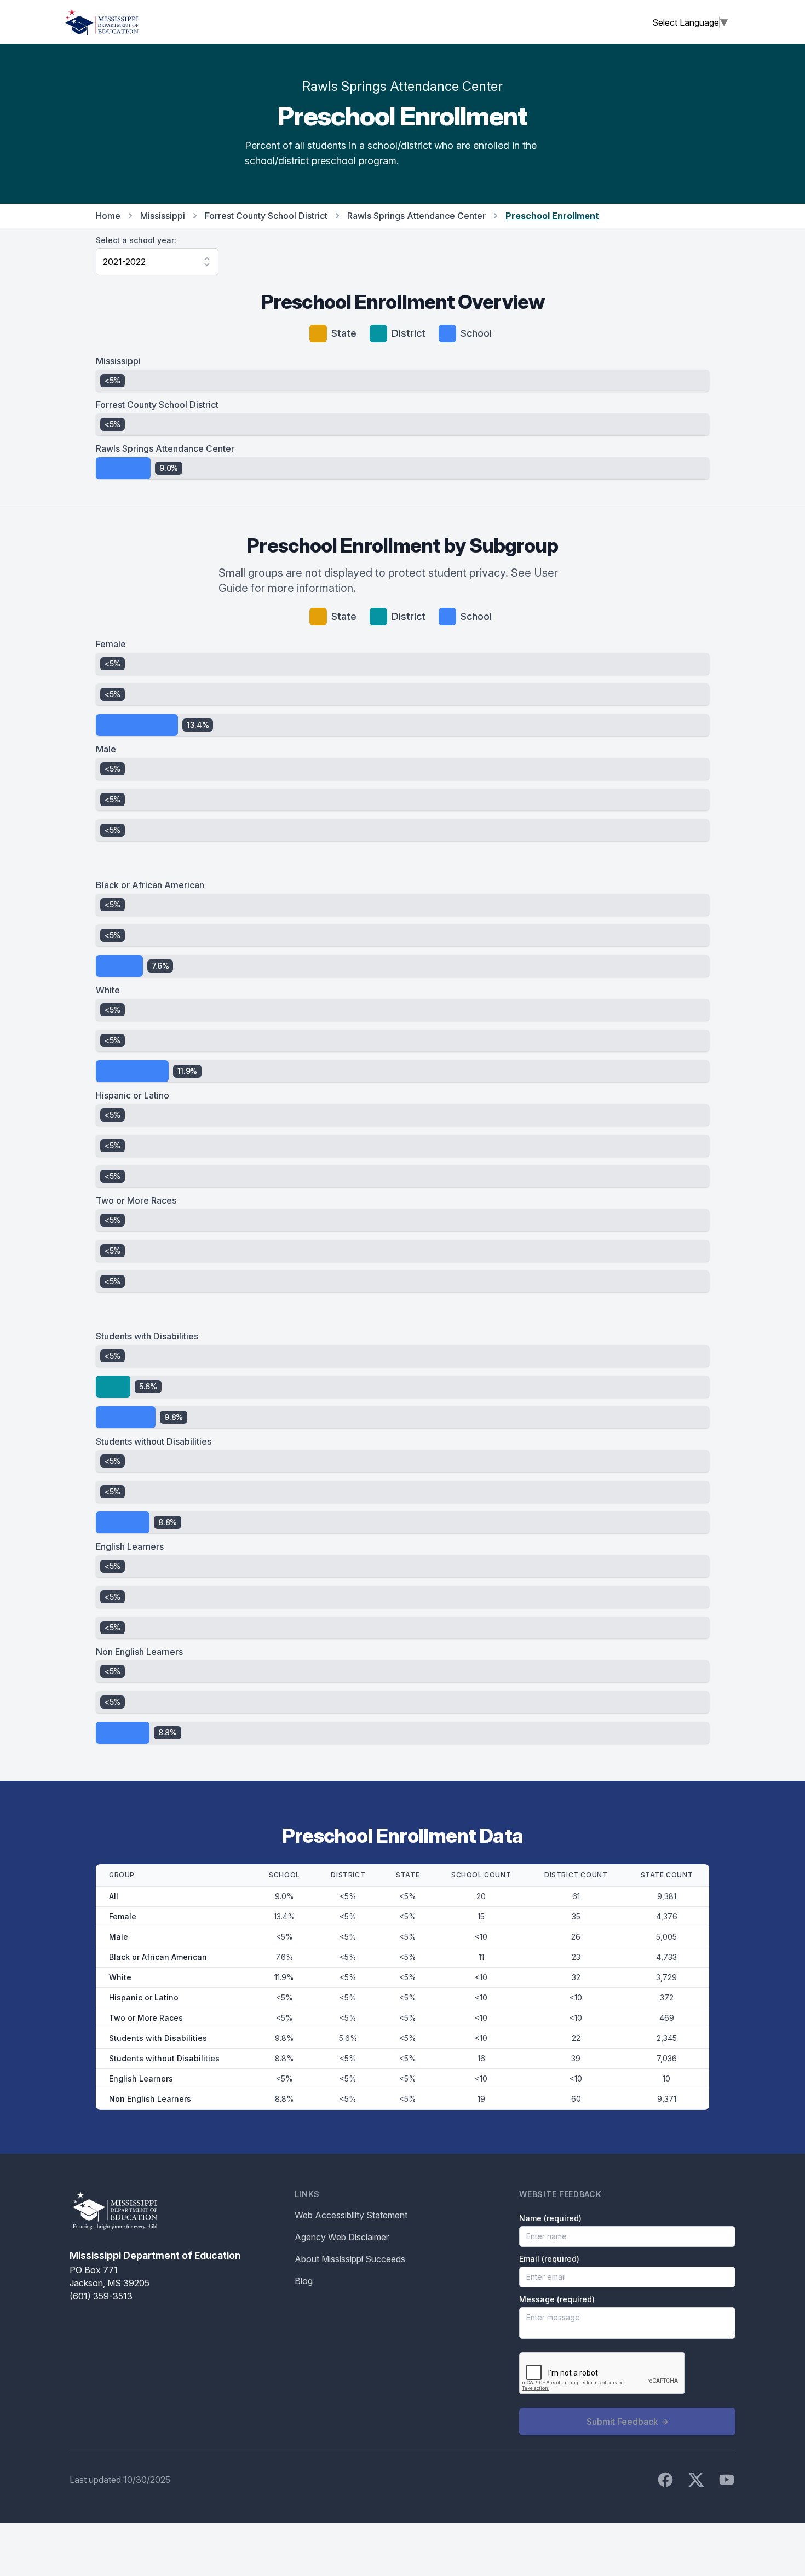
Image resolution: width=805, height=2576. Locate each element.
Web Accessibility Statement (351, 2215)
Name (550, 2218)
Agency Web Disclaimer (342, 2237)
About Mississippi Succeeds (350, 2259)
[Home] (102, 22)
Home (108, 216)
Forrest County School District (266, 216)
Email (549, 2259)
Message (557, 2299)
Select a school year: (136, 240)
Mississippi (163, 216)
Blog (304, 2281)
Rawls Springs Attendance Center (416, 216)
